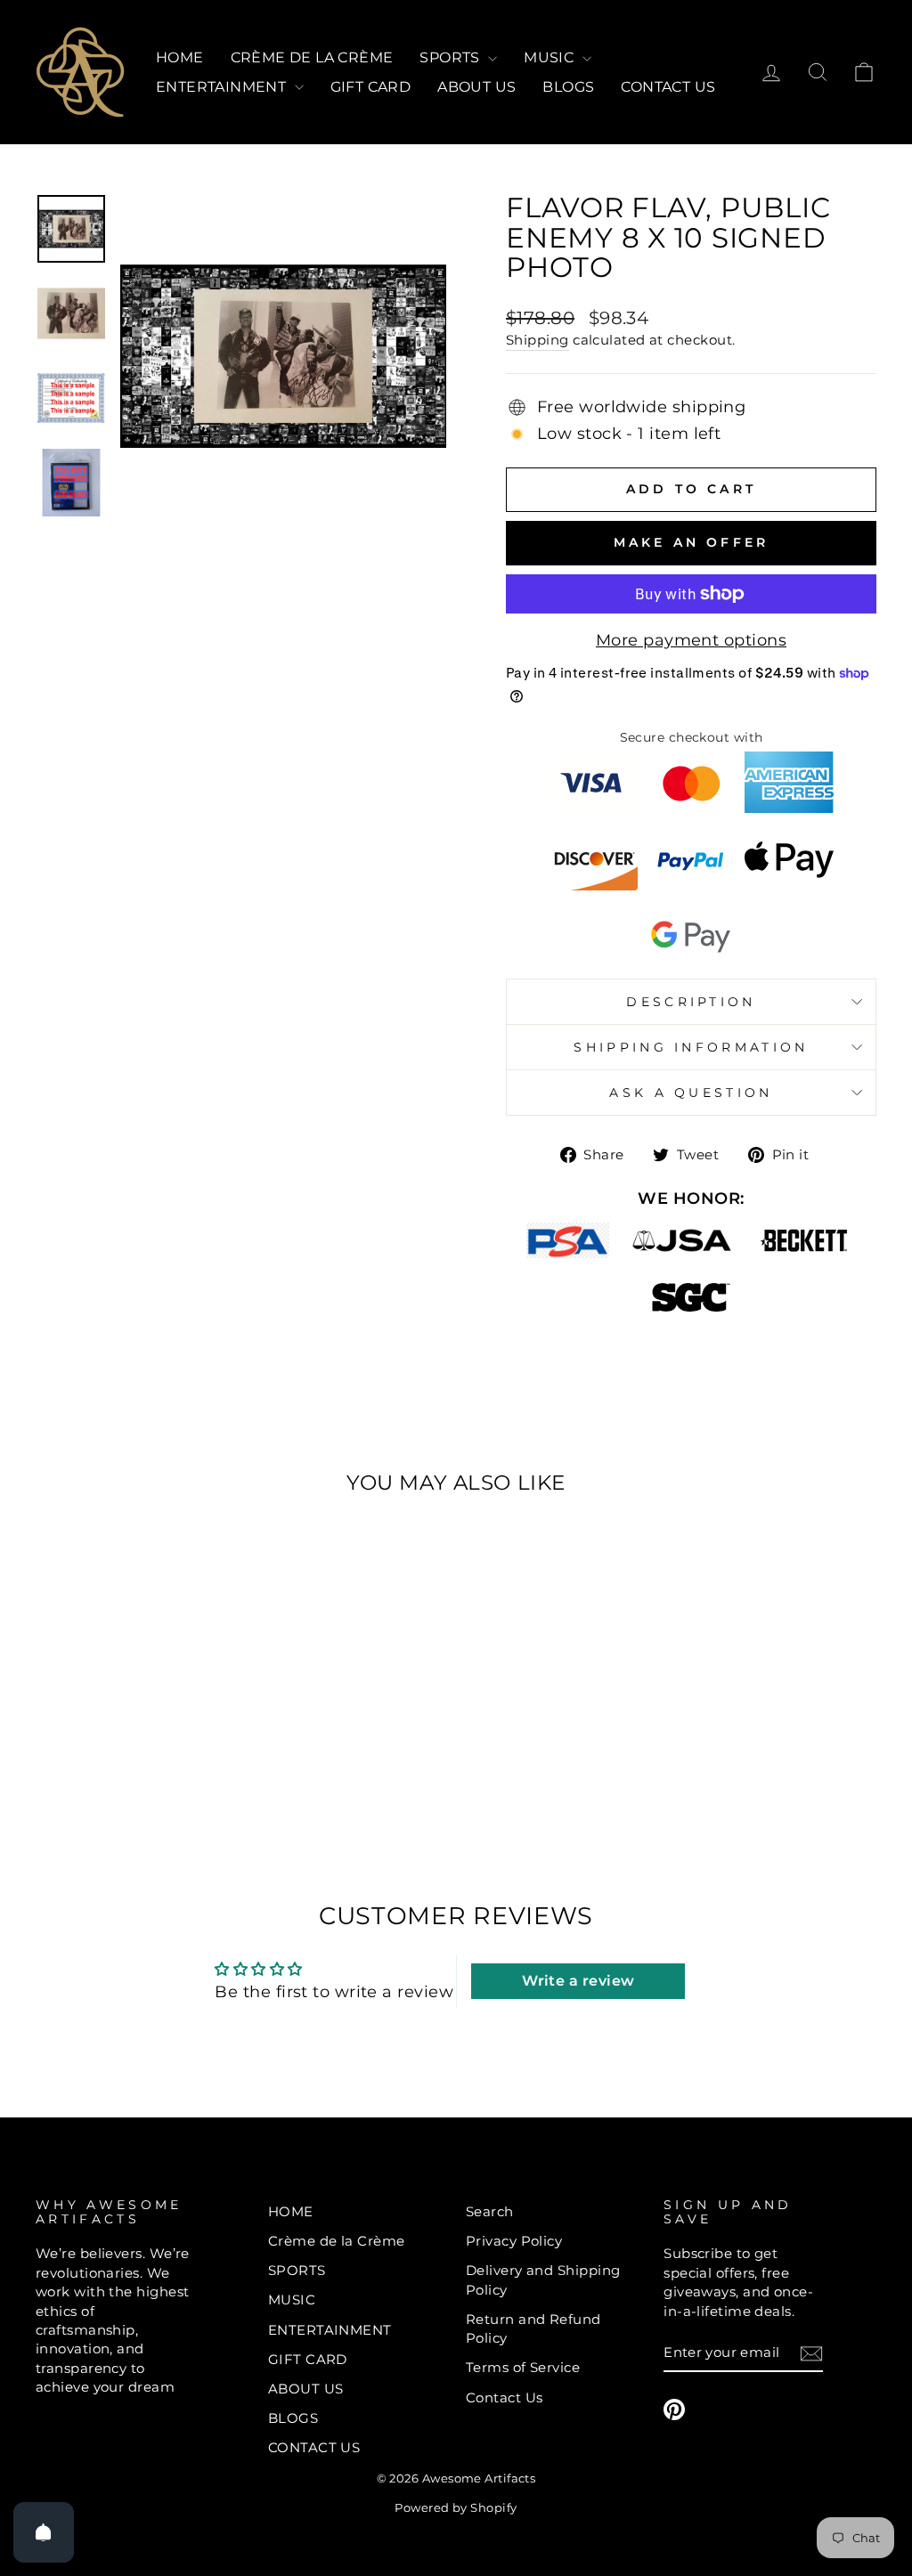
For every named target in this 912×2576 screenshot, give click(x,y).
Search (490, 2211)
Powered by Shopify (456, 2508)
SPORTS (452, 57)
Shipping (537, 340)
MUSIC (550, 57)
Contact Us (505, 2397)
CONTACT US (668, 87)
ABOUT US (476, 87)
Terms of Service (523, 2367)
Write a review (578, 1981)
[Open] (44, 2532)
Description (691, 1002)
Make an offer (692, 542)
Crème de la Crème (312, 57)
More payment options (691, 640)
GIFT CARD (371, 87)
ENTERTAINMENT (223, 87)
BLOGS (568, 87)
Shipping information (691, 1047)
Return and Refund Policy (533, 2328)
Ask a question (691, 1093)
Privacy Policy (514, 2241)
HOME (180, 57)
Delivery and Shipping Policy (543, 2279)
